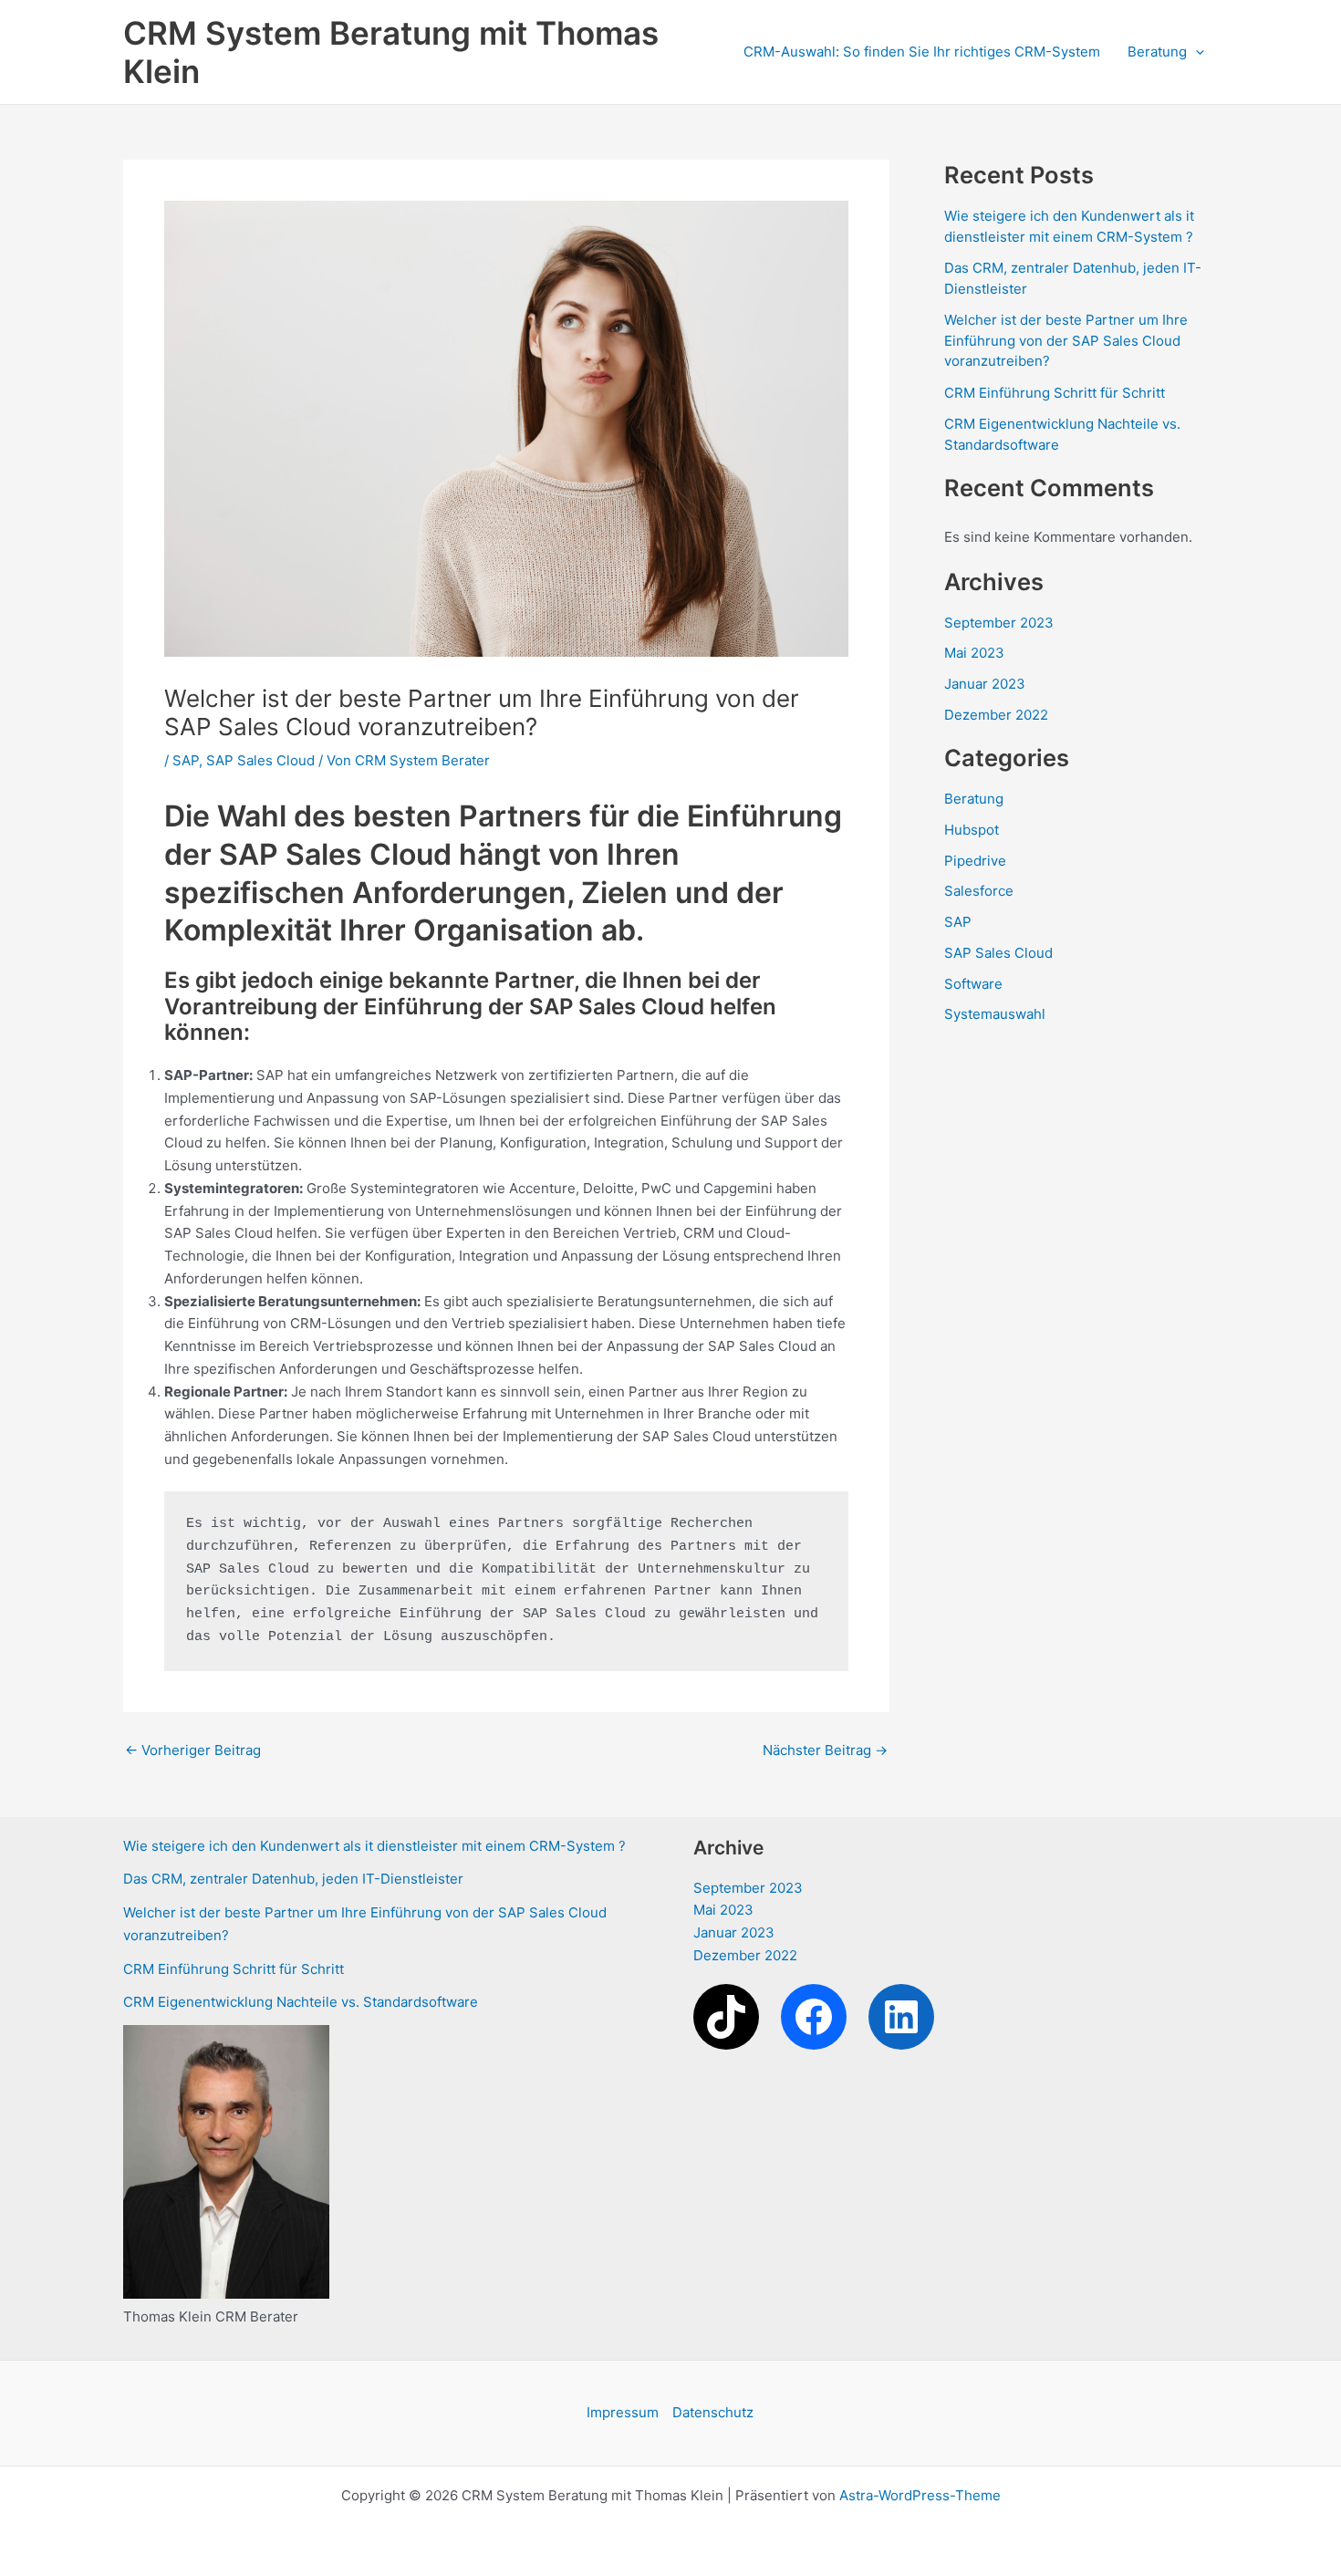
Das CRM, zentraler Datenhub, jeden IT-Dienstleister (293, 1879)
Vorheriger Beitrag (193, 1750)
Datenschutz (713, 2412)
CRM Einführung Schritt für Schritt (1055, 393)
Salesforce (979, 891)
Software (973, 984)
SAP (186, 760)
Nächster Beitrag (825, 1750)
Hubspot (972, 830)
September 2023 (999, 623)
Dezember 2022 (996, 715)
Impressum (623, 2412)
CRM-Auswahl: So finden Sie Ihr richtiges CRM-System (922, 52)
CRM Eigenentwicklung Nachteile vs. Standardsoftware (301, 2002)
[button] (1195, 52)
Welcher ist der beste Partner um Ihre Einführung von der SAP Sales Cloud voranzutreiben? (1066, 340)
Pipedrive (975, 861)
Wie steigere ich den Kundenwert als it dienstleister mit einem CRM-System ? (374, 1846)
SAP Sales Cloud (260, 760)
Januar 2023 (985, 684)
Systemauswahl (995, 1014)
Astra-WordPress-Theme (920, 2495)
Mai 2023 (974, 653)
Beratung (1157, 52)
